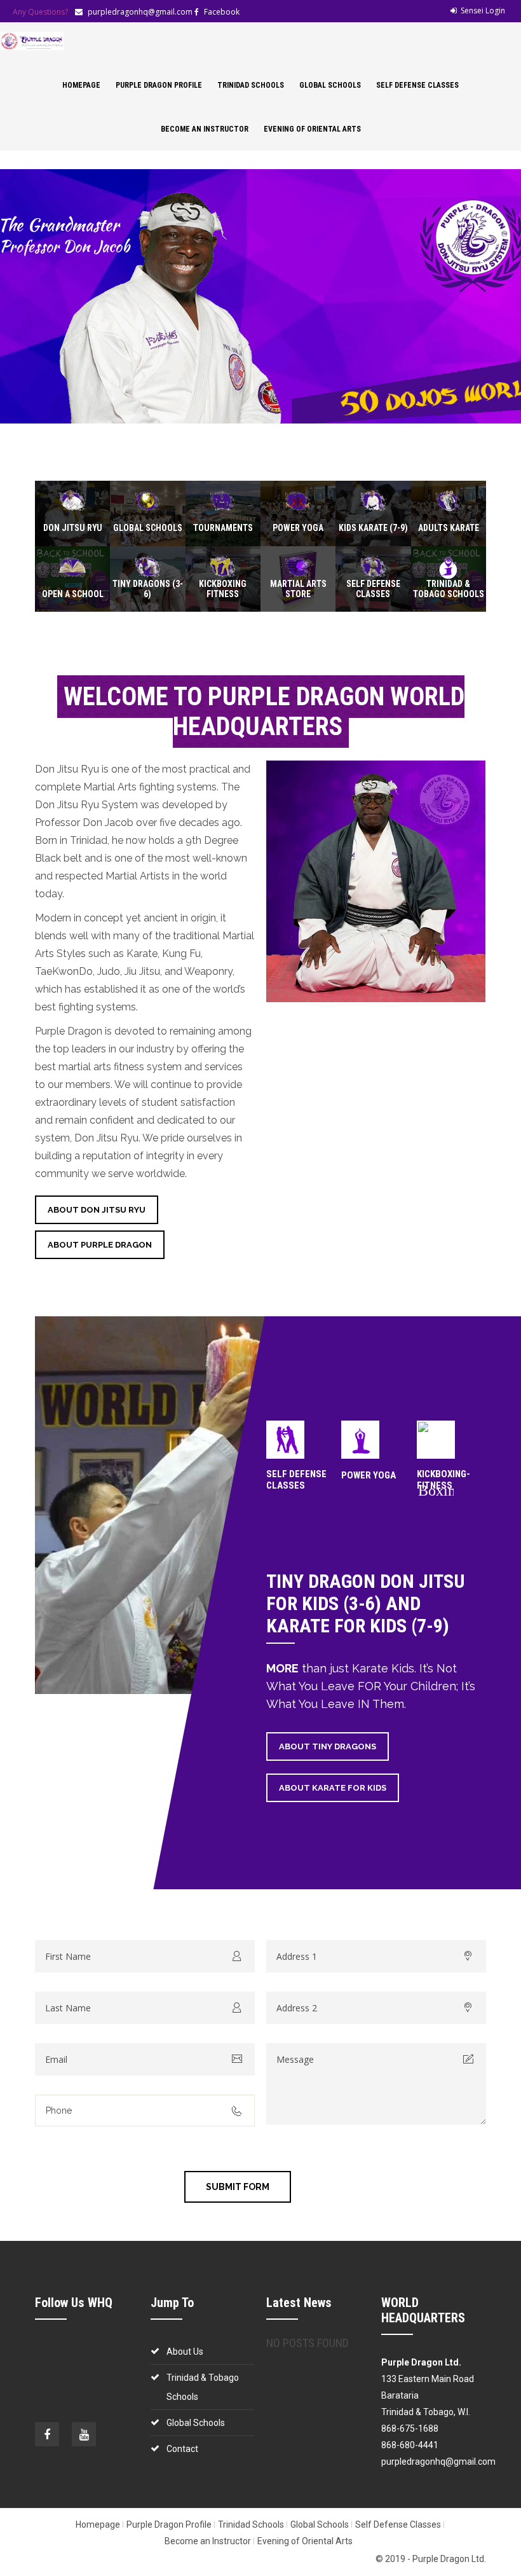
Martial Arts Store (298, 589)
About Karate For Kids (333, 1788)
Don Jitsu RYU (73, 528)
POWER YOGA (369, 1475)
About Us (185, 2352)
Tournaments (223, 528)
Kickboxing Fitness (223, 589)
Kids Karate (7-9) (373, 528)
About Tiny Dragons (328, 1746)
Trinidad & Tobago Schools (449, 589)
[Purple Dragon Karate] (32, 41)
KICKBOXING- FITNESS (443, 1480)
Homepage (81, 85)
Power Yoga (298, 528)
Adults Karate (449, 528)
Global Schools (330, 85)
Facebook (222, 12)
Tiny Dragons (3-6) (148, 589)
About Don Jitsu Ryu (97, 1210)
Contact (182, 2449)
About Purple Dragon (100, 1245)
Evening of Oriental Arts (312, 129)
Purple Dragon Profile (159, 85)
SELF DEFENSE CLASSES (296, 1480)
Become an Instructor (205, 129)
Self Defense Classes (417, 85)
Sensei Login (483, 10)
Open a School (73, 594)
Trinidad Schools (251, 85)
